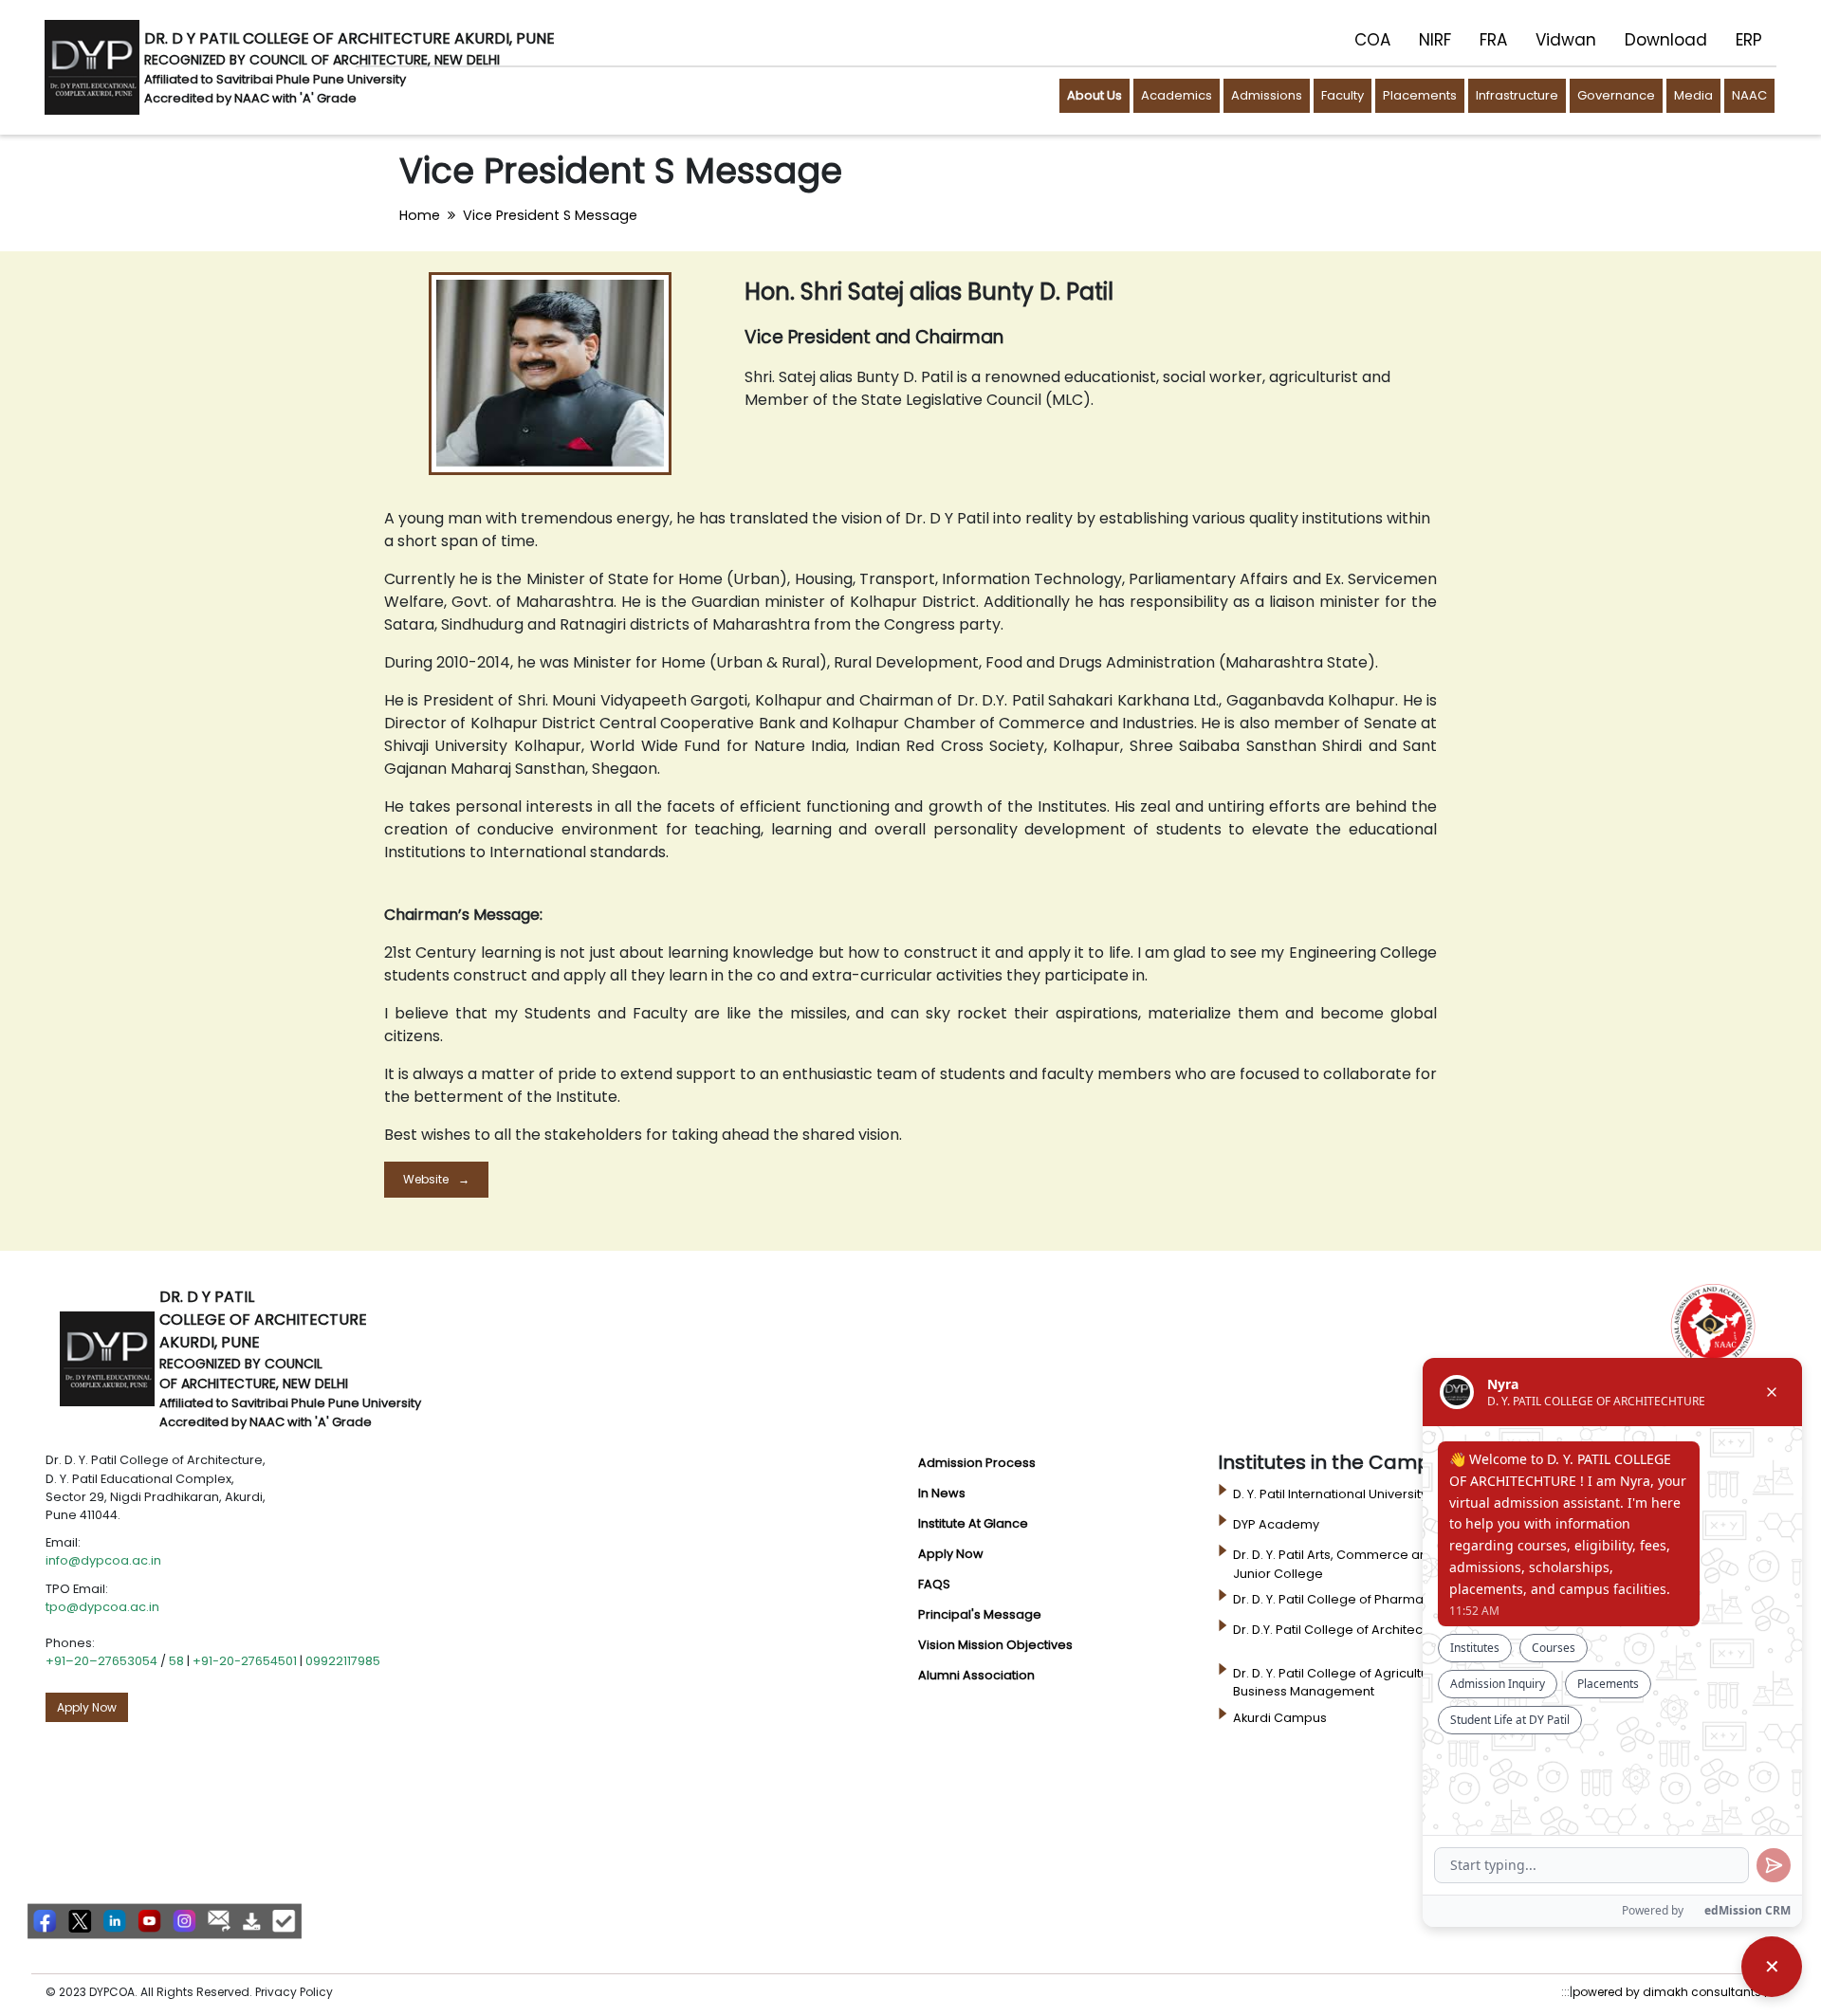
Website (426, 1179)
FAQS (934, 1584)
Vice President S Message (550, 215)
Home (420, 215)
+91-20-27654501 (245, 1661)
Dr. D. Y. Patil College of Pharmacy (1335, 1599)
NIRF (1435, 40)
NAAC (1749, 95)
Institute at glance (973, 1523)
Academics (1177, 95)
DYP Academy (1276, 1524)
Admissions (1267, 95)
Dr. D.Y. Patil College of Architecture (1340, 1630)
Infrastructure (1517, 95)
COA (1372, 40)
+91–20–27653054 (101, 1661)
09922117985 (343, 1661)
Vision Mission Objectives (995, 1645)
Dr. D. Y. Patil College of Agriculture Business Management (1337, 1682)
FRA (1493, 40)
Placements (1420, 95)
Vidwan (1566, 40)
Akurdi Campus (1280, 1718)
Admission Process (977, 1463)
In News (942, 1493)
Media (1693, 95)
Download (1666, 40)
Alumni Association (976, 1675)
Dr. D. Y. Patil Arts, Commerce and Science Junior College (1361, 1564)
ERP (1749, 40)
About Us (1094, 95)
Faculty (1343, 95)
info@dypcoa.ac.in (103, 1560)
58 (176, 1661)
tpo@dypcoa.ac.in (102, 1607)
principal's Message (980, 1614)
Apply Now (87, 1707)
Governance (1616, 95)
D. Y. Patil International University (1330, 1494)
